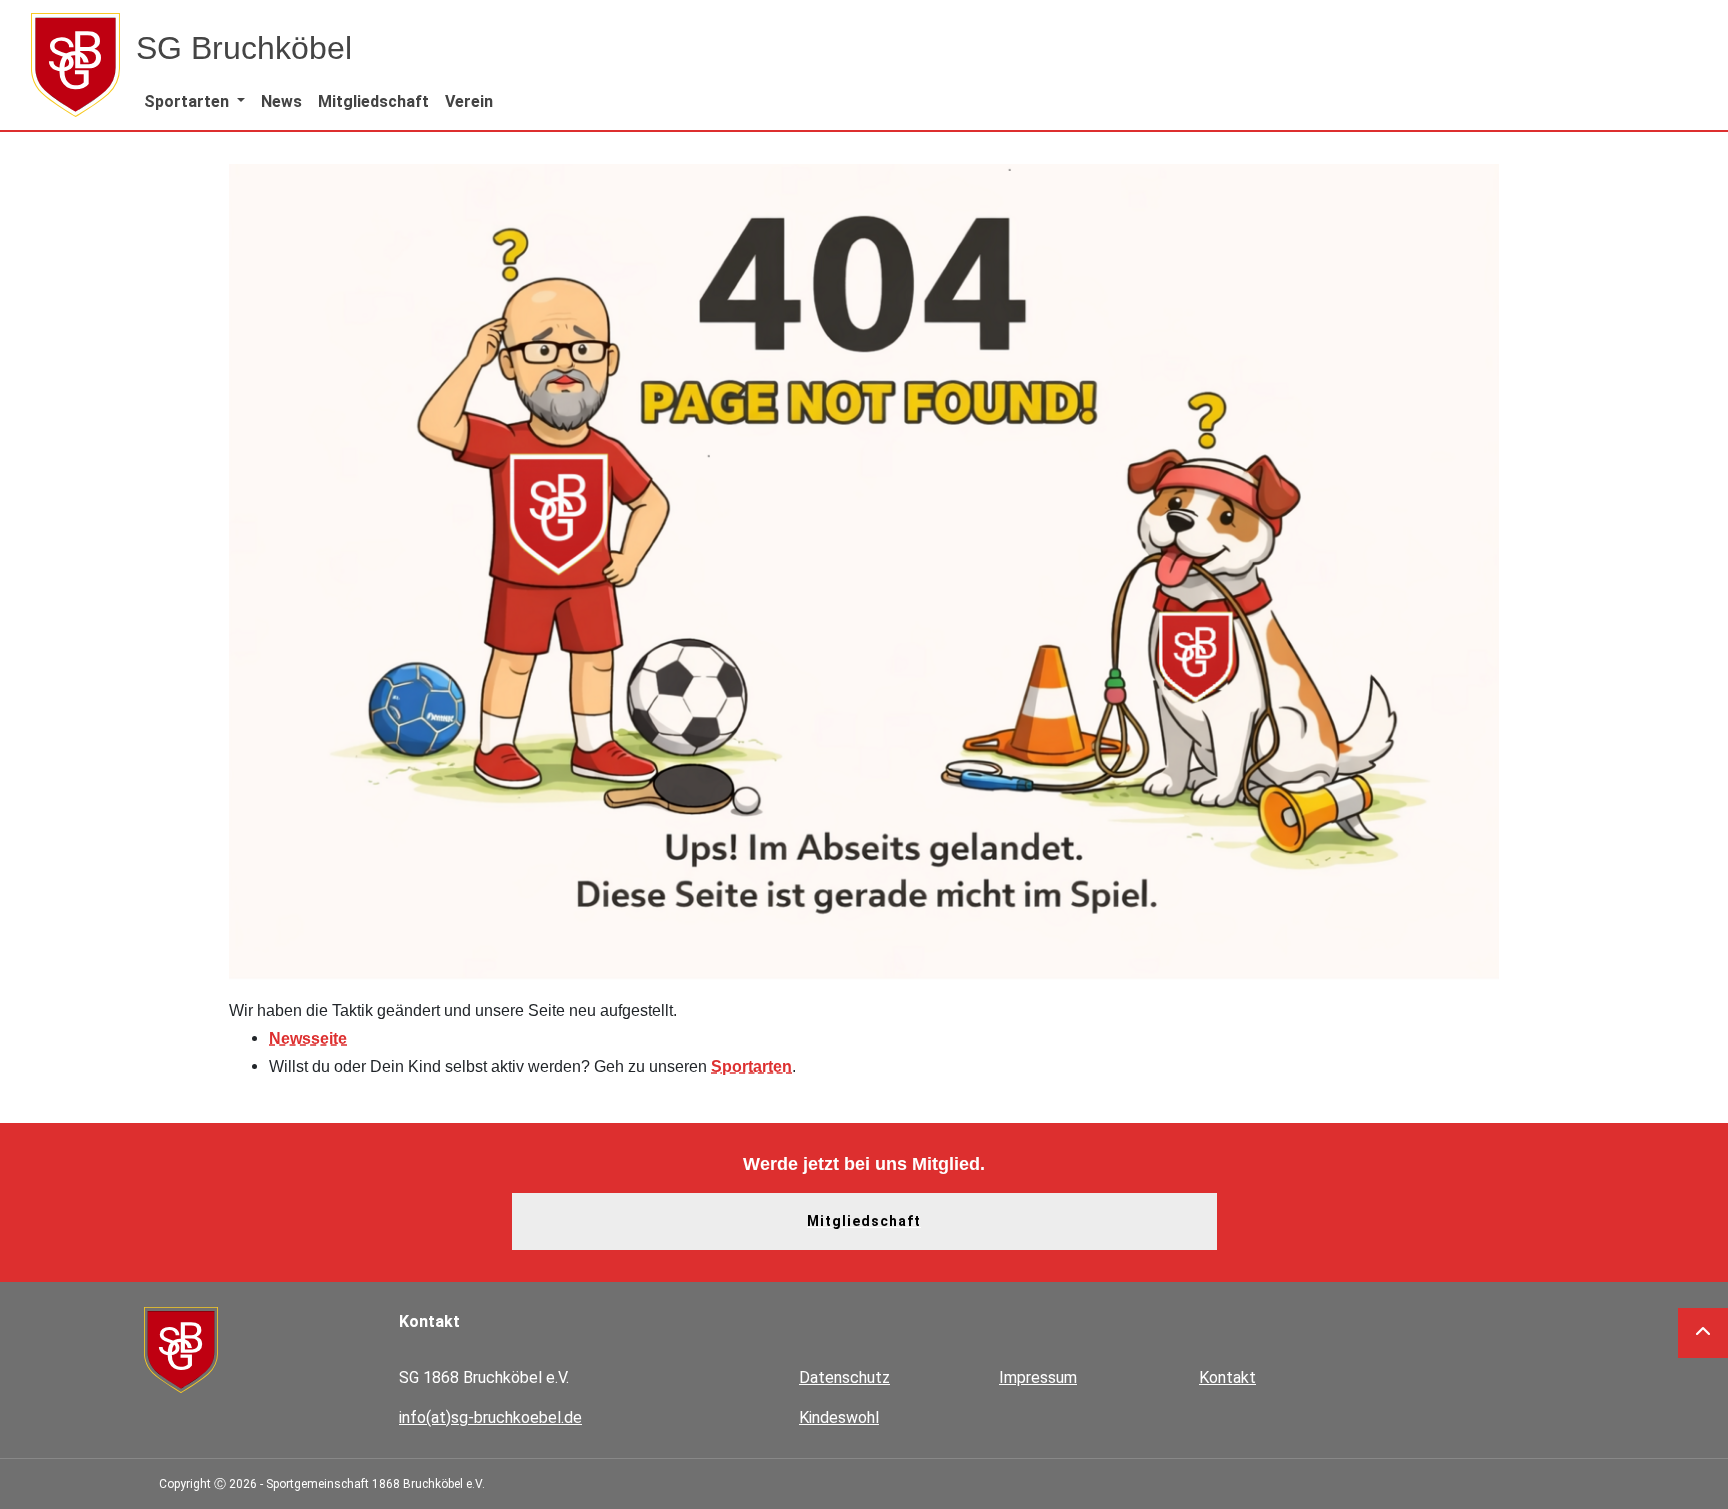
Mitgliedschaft (864, 1221)
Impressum (1038, 1377)
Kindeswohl (839, 1417)
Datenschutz (844, 1377)
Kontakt (1227, 1377)
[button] (194, 101)
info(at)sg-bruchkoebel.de (490, 1417)
